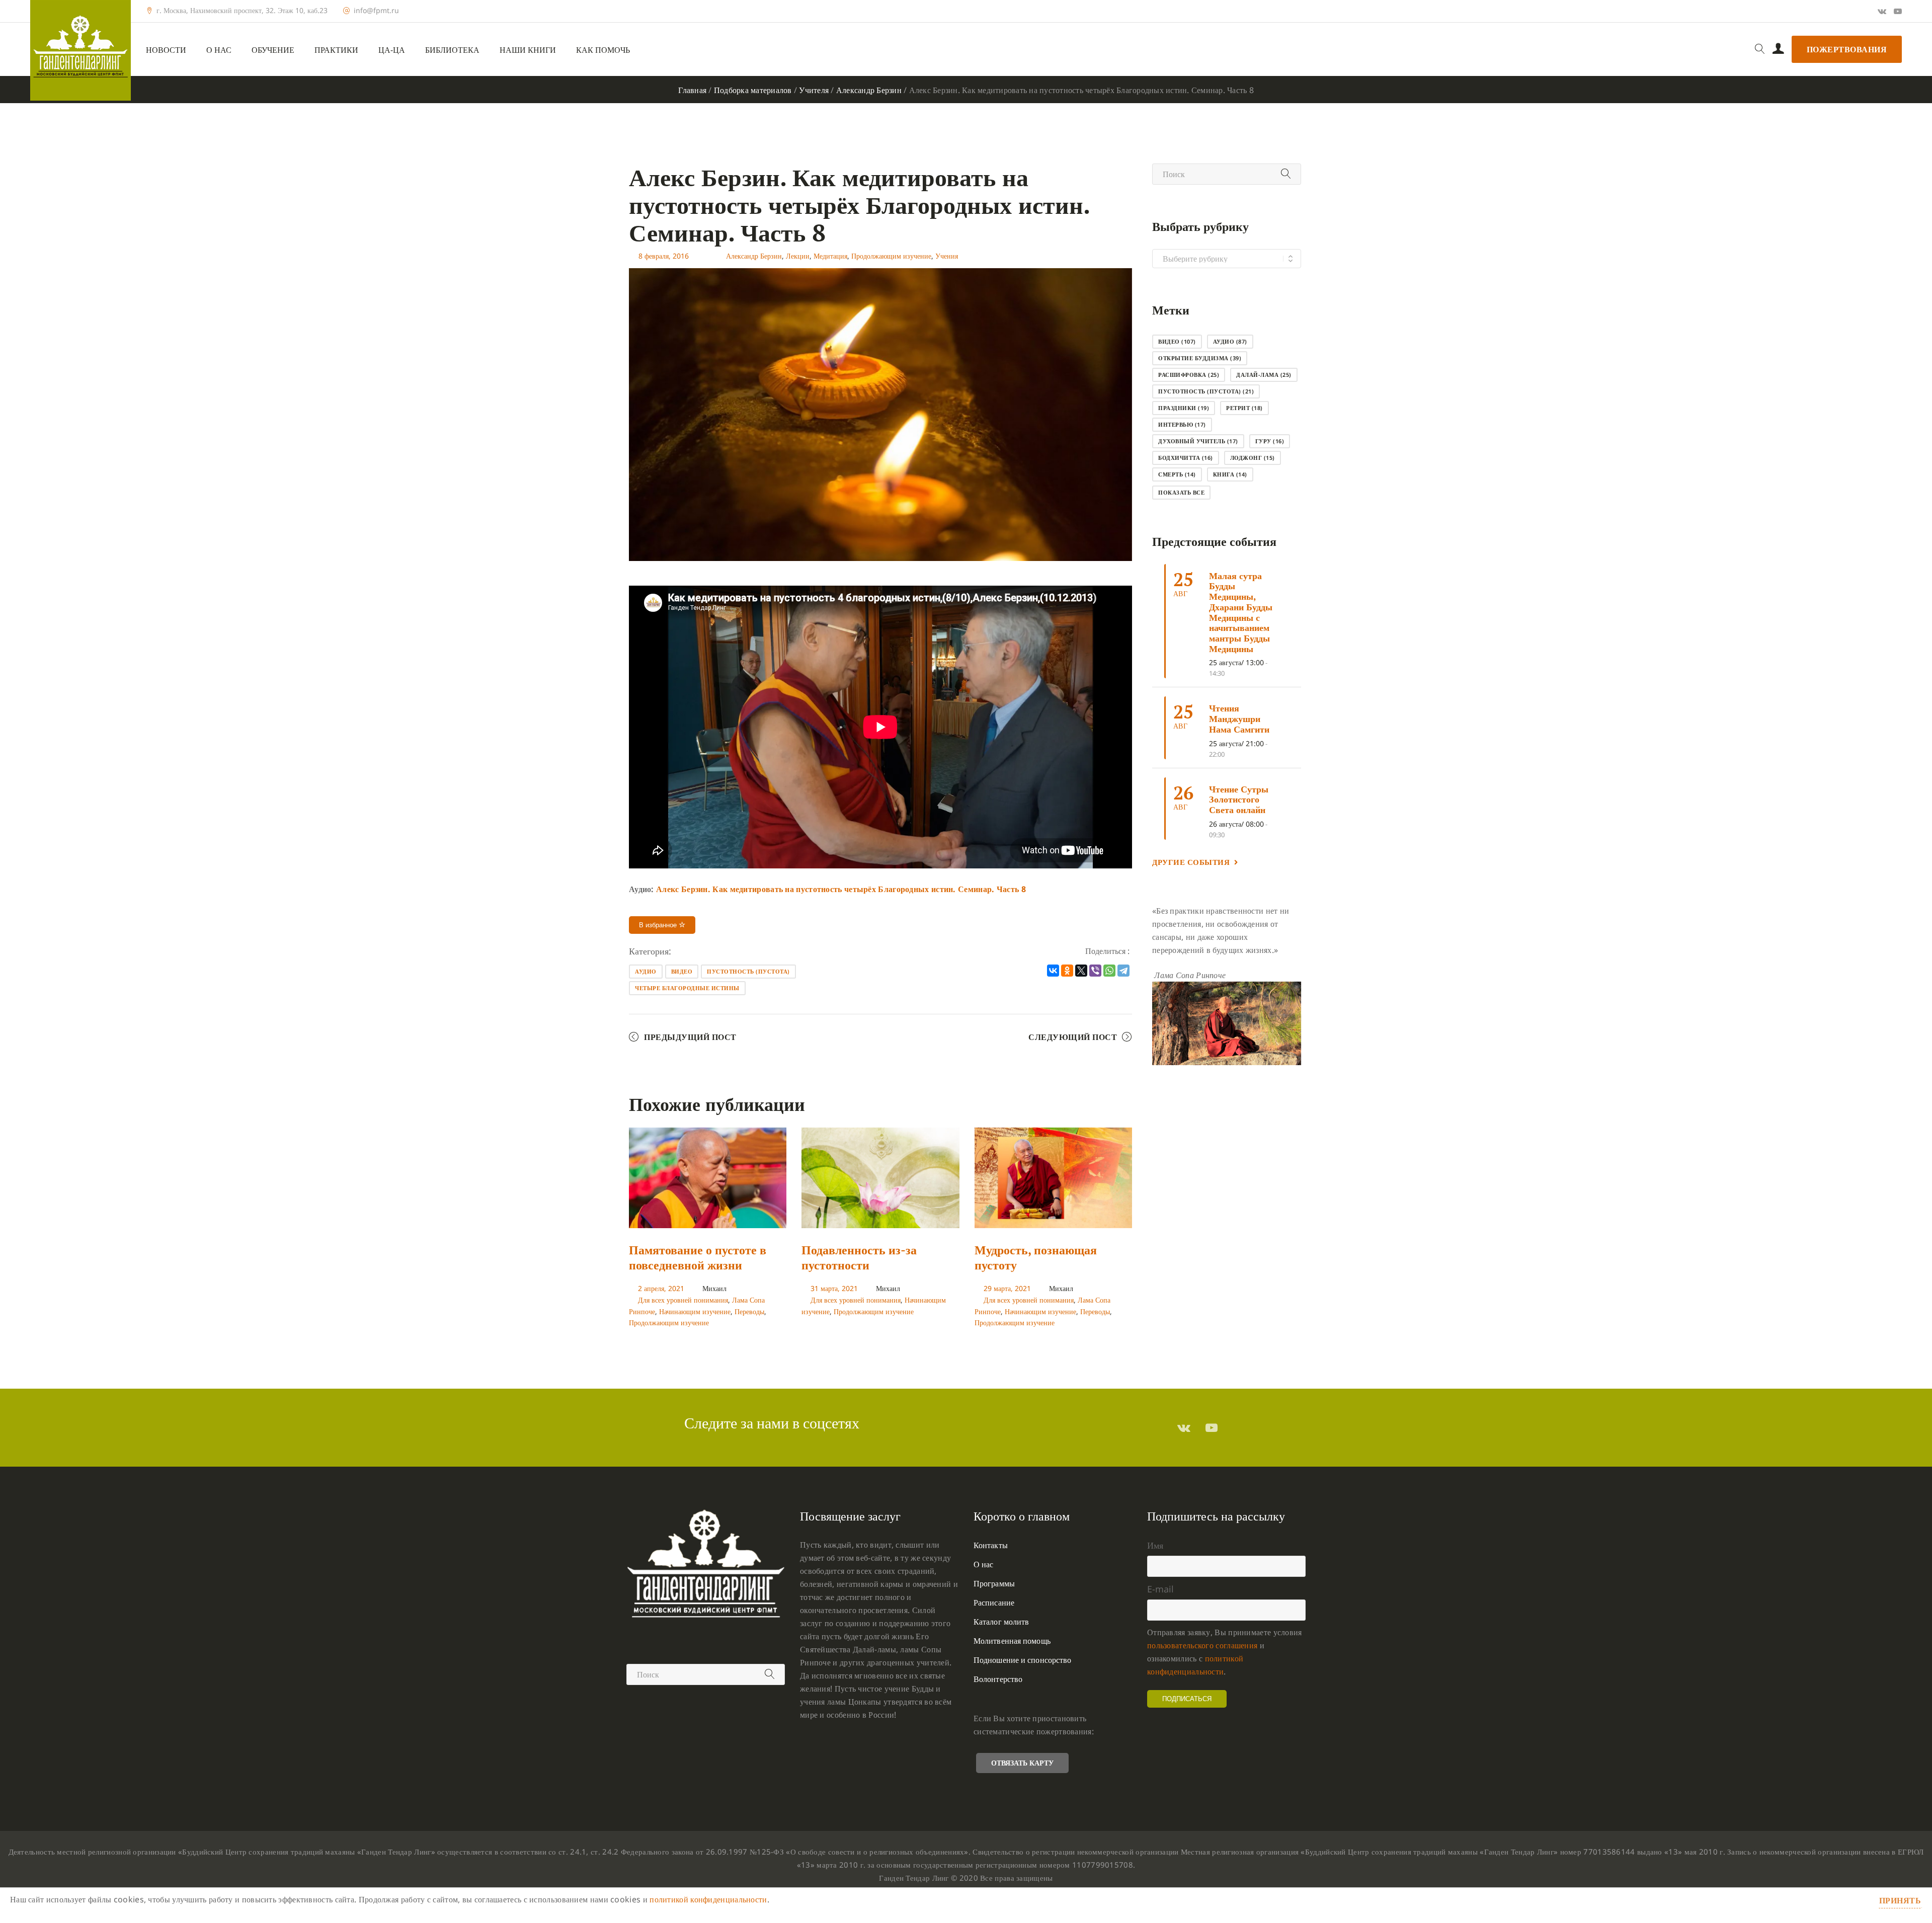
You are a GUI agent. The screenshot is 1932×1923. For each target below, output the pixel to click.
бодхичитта (1186, 458)
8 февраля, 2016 (664, 256)
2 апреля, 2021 (661, 1288)
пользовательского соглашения (1202, 1645)
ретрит (1244, 408)
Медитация (830, 256)
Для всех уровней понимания (683, 1300)
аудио (646, 971)
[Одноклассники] (1067, 971)
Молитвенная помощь (1012, 1641)
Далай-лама (1264, 375)
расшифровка (1189, 375)
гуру (1270, 441)
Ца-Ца (392, 50)
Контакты (991, 1545)
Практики (336, 50)
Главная (692, 90)
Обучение (273, 50)
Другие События (1191, 862)
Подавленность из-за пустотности (859, 1257)
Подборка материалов (753, 90)
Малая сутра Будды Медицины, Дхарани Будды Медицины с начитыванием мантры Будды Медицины (1241, 612)
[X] (1081, 971)
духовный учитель (1198, 441)
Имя (1155, 1545)
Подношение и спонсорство (1022, 1660)
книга (1230, 474)
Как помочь (603, 50)
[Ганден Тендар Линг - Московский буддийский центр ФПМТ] (80, 50)
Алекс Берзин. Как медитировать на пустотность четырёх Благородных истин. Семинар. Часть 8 (841, 889)
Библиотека (452, 50)
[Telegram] (1123, 971)
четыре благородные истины (687, 988)
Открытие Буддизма (1200, 358)
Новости (166, 50)
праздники (1184, 408)
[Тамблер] (1184, 1427)
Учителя (814, 90)
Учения (947, 256)
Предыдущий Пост (690, 1037)
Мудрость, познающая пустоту (1036, 1257)
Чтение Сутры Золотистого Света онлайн (1239, 799)
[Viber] (1095, 971)
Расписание (994, 1602)
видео (682, 971)
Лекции (798, 256)
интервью (1182, 424)
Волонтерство (998, 1679)
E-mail (1160, 1589)
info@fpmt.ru (376, 11)
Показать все (1181, 492)
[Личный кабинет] (1778, 49)
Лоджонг (1253, 458)
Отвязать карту (1022, 1763)
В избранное (659, 925)
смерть (1177, 474)
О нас (219, 50)
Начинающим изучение (695, 1311)
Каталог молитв (1001, 1622)
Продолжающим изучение (891, 256)
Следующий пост (1073, 1037)
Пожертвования (1847, 49)
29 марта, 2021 (1007, 1288)
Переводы (749, 1311)
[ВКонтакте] (1053, 971)
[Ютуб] (1898, 11)
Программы (994, 1583)
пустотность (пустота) (748, 971)
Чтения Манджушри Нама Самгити (1239, 718)
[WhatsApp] (1109, 971)
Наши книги (528, 50)
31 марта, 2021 (834, 1288)
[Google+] (1882, 11)
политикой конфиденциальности (708, 1899)
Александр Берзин (869, 90)
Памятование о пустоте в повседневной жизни (698, 1257)
